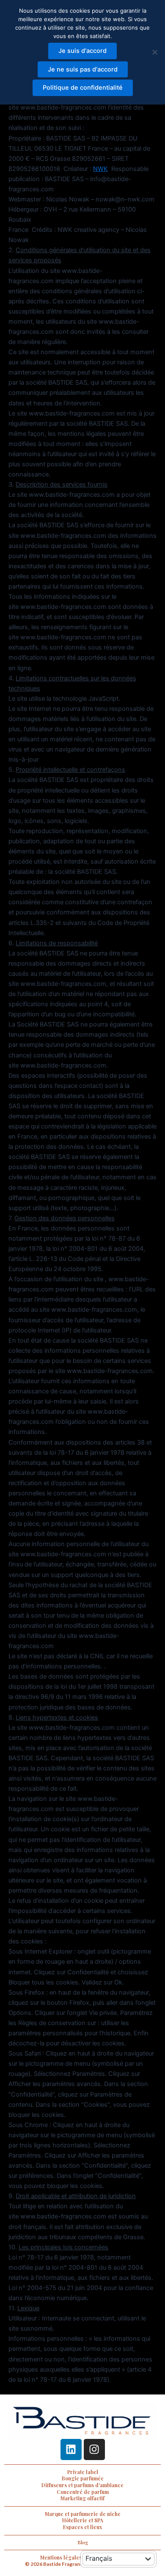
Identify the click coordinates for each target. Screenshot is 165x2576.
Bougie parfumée (83, 2478)
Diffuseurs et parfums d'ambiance (82, 2485)
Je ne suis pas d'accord (83, 69)
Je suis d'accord (82, 51)
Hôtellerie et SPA (83, 2520)
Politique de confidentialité (83, 88)
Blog (83, 2542)
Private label (83, 2472)
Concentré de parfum (83, 2492)
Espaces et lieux (82, 2527)
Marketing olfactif (82, 2498)
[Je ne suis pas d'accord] (154, 52)
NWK (100, 169)
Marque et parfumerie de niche (83, 2514)
